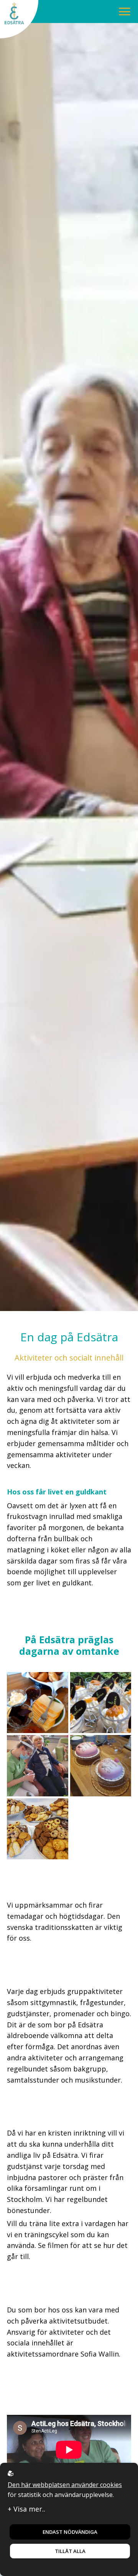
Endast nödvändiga (70, 2532)
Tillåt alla (70, 2551)
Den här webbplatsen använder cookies (65, 2485)
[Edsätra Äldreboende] (19, 19)
